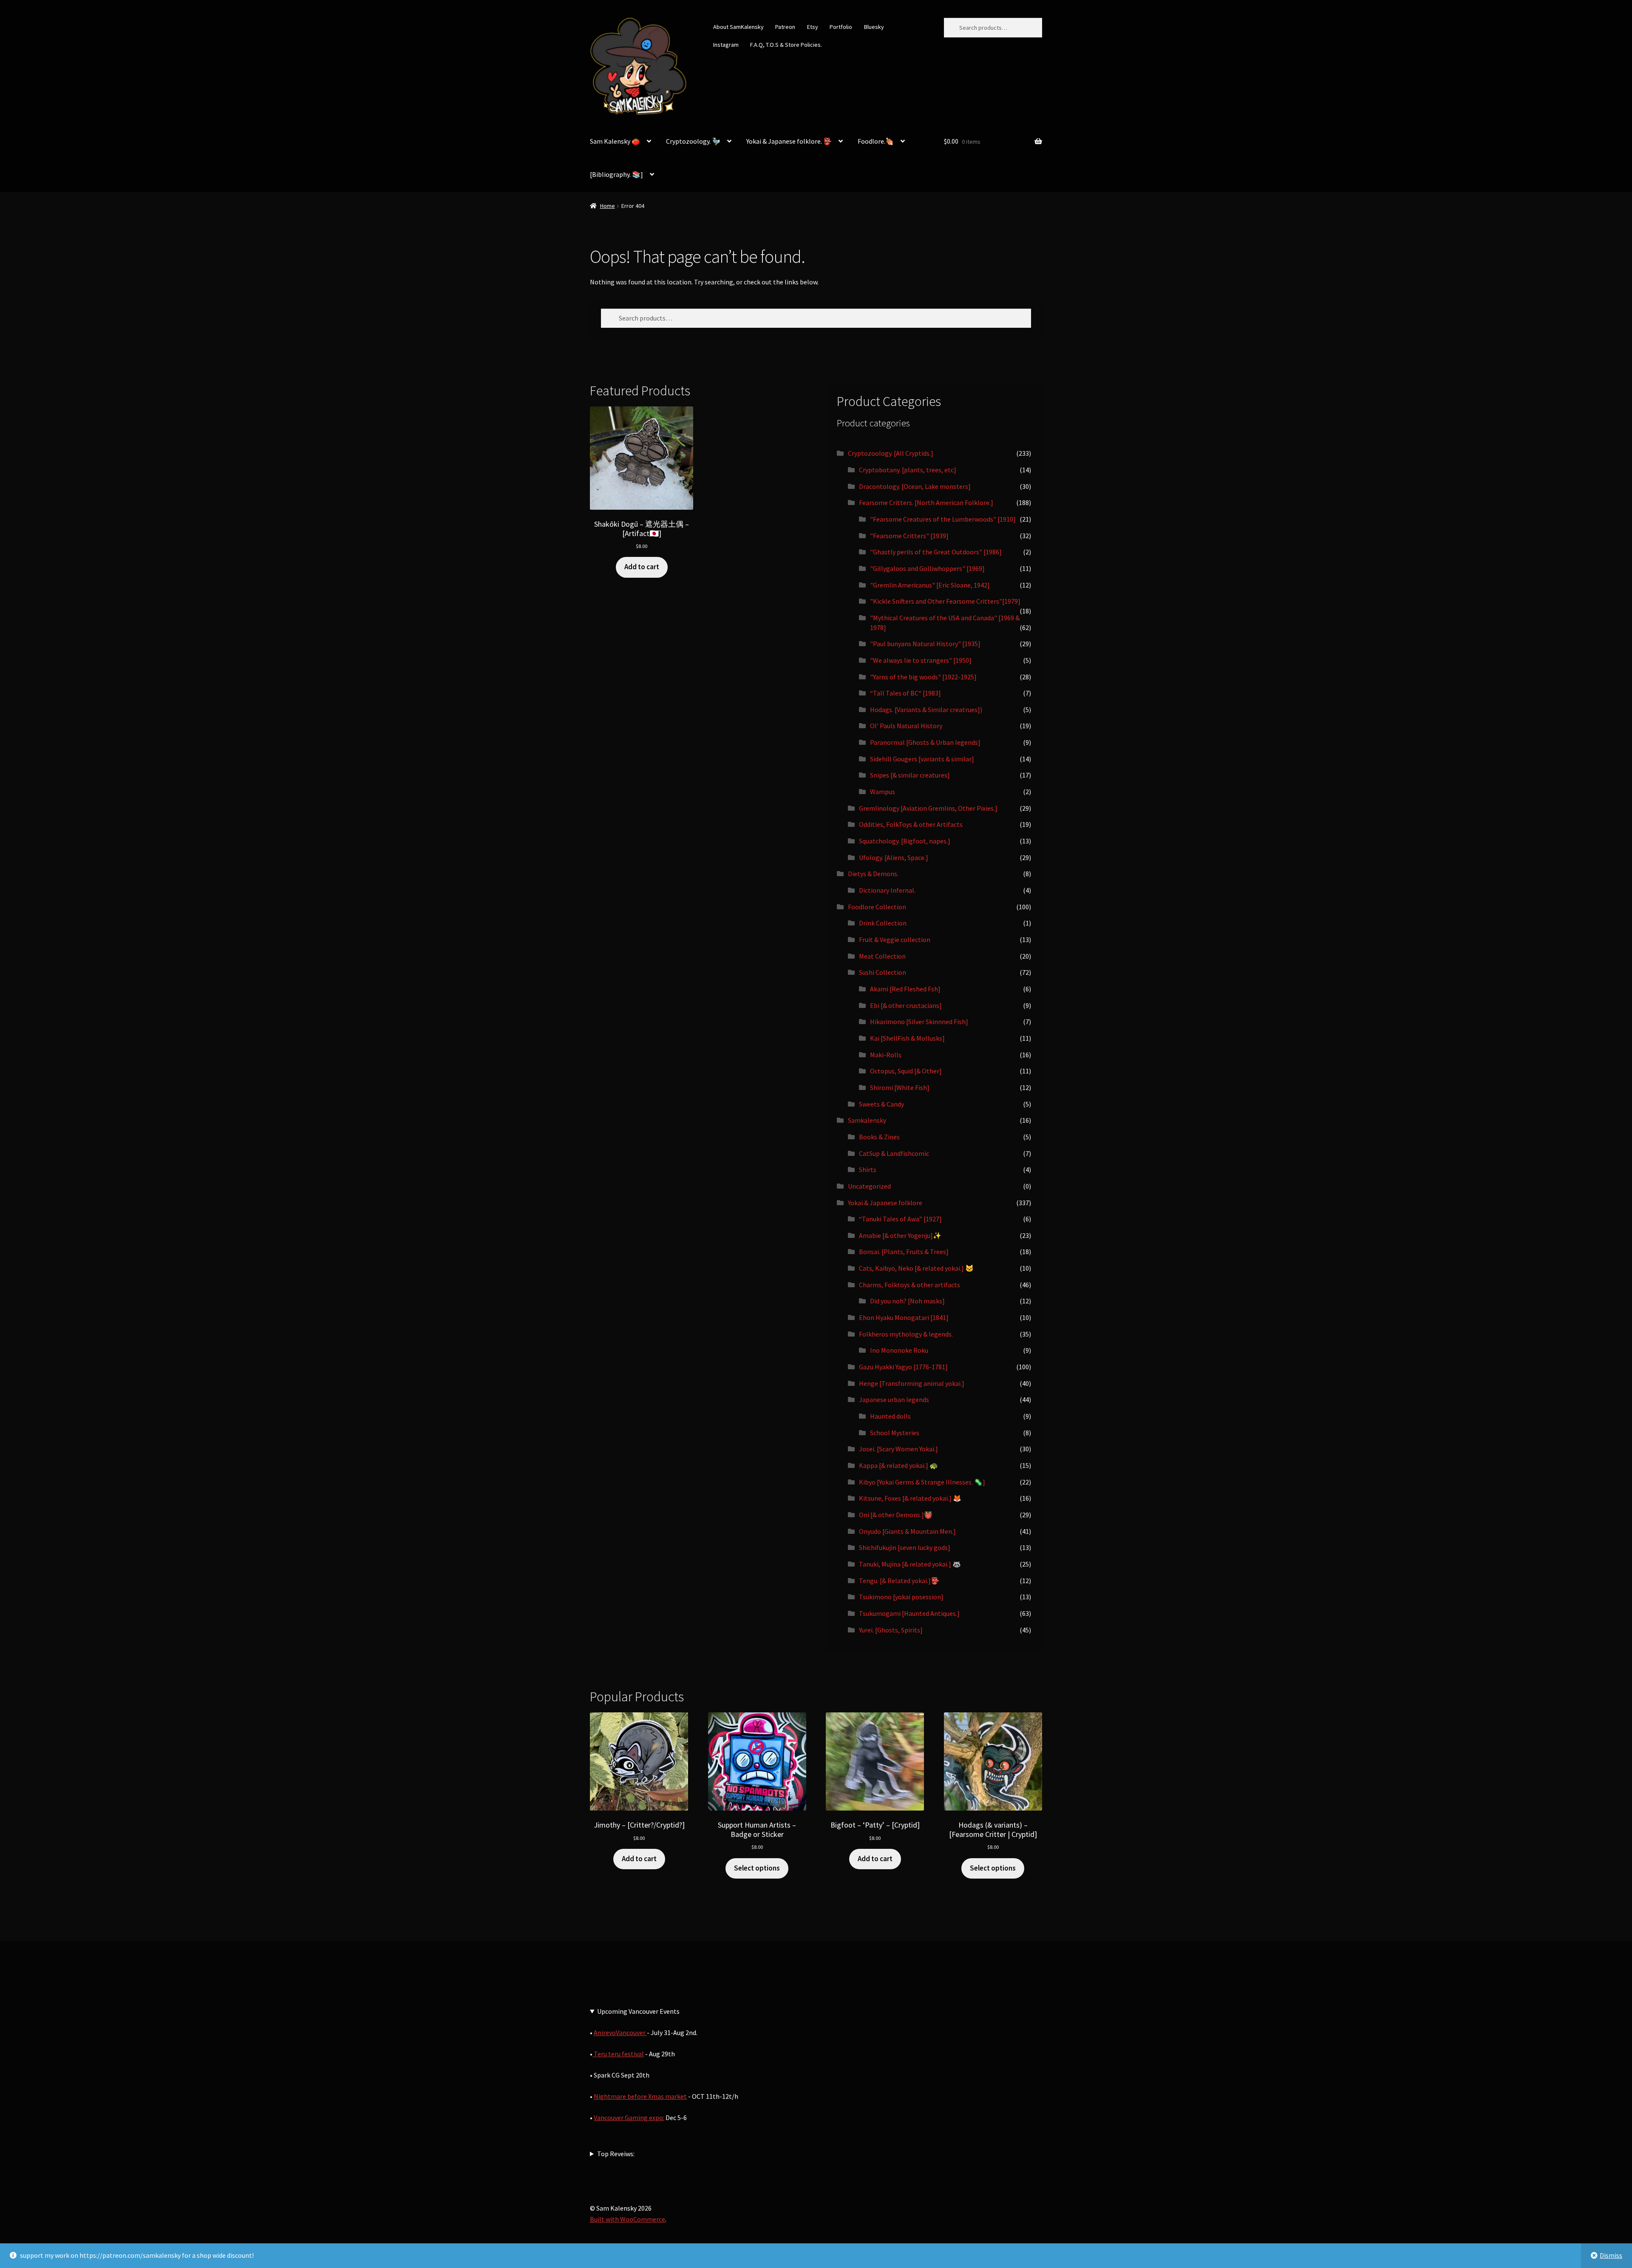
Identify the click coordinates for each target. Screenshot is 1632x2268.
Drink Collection (883, 923)
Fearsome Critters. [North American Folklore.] (926, 502)
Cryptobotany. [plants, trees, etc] (908, 470)
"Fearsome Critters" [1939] (909, 536)
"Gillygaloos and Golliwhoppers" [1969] (927, 568)
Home (608, 206)
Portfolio (841, 27)
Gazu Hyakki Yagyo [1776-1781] (903, 1367)
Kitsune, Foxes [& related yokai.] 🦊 (910, 1498)
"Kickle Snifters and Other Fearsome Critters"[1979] (945, 601)
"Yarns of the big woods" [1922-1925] (923, 677)
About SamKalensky (738, 27)
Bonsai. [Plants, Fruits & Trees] (904, 1252)
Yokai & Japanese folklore (885, 1203)
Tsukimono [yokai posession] (901, 1597)
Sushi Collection (883, 972)
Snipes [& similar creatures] (910, 775)
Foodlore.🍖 (876, 141)
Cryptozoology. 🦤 (693, 141)
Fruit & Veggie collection (895, 940)
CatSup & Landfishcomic (894, 1153)
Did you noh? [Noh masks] (907, 1301)
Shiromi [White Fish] (900, 1087)
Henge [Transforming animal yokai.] (912, 1383)
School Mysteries (895, 1433)
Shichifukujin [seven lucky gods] (905, 1547)
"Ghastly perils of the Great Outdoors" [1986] (936, 552)
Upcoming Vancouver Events (638, 2011)
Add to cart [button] (642, 567)
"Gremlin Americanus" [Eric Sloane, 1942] (930, 585)
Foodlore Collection (877, 907)
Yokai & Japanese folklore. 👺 (789, 141)
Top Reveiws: (616, 2154)
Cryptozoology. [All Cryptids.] (891, 453)
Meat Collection (882, 956)
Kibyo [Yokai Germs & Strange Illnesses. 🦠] (922, 1482)
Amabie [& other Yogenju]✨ (900, 1235)
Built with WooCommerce (628, 2219)
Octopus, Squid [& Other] (906, 1071)
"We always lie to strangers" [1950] (921, 660)
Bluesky (874, 27)
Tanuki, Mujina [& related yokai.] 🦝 (910, 1564)
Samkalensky (867, 1120)
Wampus (883, 792)
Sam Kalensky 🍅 (615, 141)
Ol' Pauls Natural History (906, 726)
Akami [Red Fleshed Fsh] (905, 989)
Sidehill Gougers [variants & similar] (922, 759)
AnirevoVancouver (620, 2032)
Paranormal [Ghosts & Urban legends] (925, 742)
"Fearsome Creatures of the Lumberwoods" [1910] (943, 519)
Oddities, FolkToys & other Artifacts (911, 824)
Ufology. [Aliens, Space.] (894, 857)
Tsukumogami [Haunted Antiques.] (909, 1613)
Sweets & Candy (881, 1104)
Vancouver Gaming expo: (629, 2118)
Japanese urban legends (894, 1399)
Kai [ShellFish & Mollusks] (907, 1038)
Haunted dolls (890, 1416)
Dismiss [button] (1611, 2255)
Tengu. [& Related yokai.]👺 (899, 1581)
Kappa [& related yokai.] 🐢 (898, 1465)
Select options (757, 1868)
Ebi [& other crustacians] (906, 1005)
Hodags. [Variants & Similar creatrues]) (926, 710)
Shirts (868, 1169)
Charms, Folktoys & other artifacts (909, 1285)
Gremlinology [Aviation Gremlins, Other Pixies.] (928, 808)
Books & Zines (879, 1137)
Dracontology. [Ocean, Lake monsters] (915, 486)
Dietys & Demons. (873, 874)
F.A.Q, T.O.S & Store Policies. (786, 45)
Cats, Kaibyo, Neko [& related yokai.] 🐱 (916, 1268)
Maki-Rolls (886, 1055)
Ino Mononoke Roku (899, 1350)
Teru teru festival (618, 2054)
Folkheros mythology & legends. (906, 1334)
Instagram (726, 45)
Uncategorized (869, 1186)
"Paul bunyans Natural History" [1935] (925, 644)
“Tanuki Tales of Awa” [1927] (900, 1219)
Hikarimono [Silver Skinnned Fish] (919, 1022)
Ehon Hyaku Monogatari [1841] (904, 1317)
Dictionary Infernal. (887, 890)
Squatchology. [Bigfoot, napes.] (905, 841)
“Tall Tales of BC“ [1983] (905, 693)
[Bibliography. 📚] (616, 174)
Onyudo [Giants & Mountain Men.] (907, 1531)
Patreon (785, 27)
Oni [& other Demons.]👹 (896, 1515)
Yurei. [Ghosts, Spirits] (891, 1630)
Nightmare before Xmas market (640, 2096)
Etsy (813, 27)
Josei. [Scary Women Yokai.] (898, 1449)
